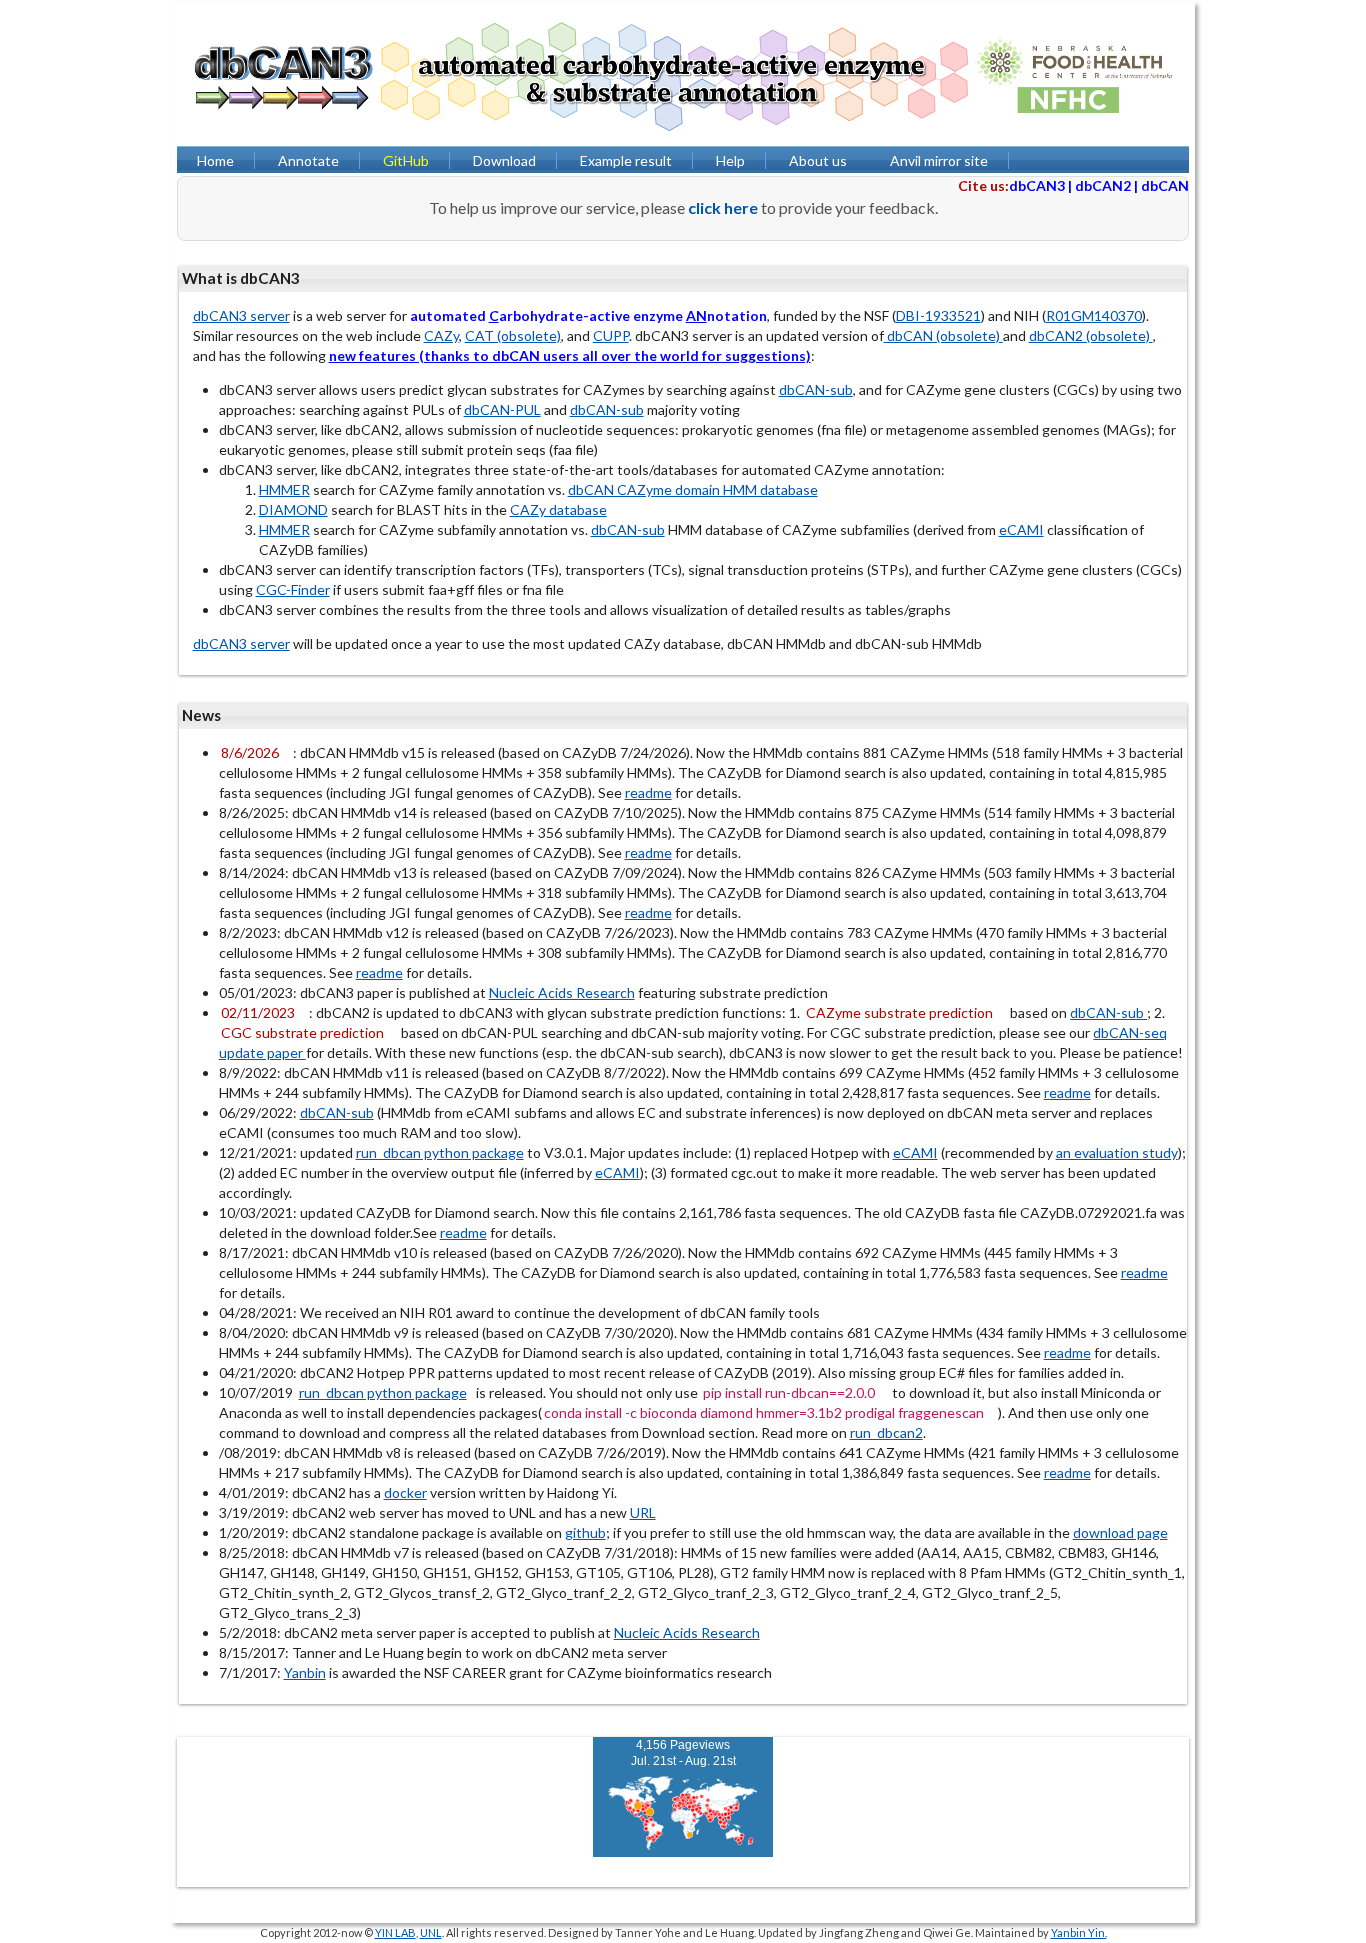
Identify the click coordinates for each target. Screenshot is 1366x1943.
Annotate (308, 160)
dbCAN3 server (241, 315)
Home (215, 160)
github (585, 1532)
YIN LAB (395, 1932)
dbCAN (1165, 185)
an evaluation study (1117, 1152)
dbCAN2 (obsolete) (1091, 335)
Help (730, 160)
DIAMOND (293, 509)
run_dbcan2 (886, 1432)
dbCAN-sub (816, 389)
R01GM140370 (1094, 315)
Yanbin (305, 1672)
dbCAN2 (1103, 185)
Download (504, 160)
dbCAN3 (1037, 185)
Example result (626, 160)
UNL (431, 1932)
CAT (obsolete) (513, 335)
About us (818, 160)
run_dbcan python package (440, 1152)
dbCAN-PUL (502, 409)
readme (648, 792)
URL (643, 1512)
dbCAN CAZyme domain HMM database (693, 489)
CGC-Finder (293, 589)
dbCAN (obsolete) (943, 335)
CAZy (441, 335)
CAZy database (558, 509)
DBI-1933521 (938, 315)
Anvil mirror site (939, 160)
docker (405, 1492)
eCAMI (1021, 529)
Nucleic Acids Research (562, 992)
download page (1120, 1532)
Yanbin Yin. (1079, 1932)
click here (723, 207)
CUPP (611, 335)
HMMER (284, 489)
